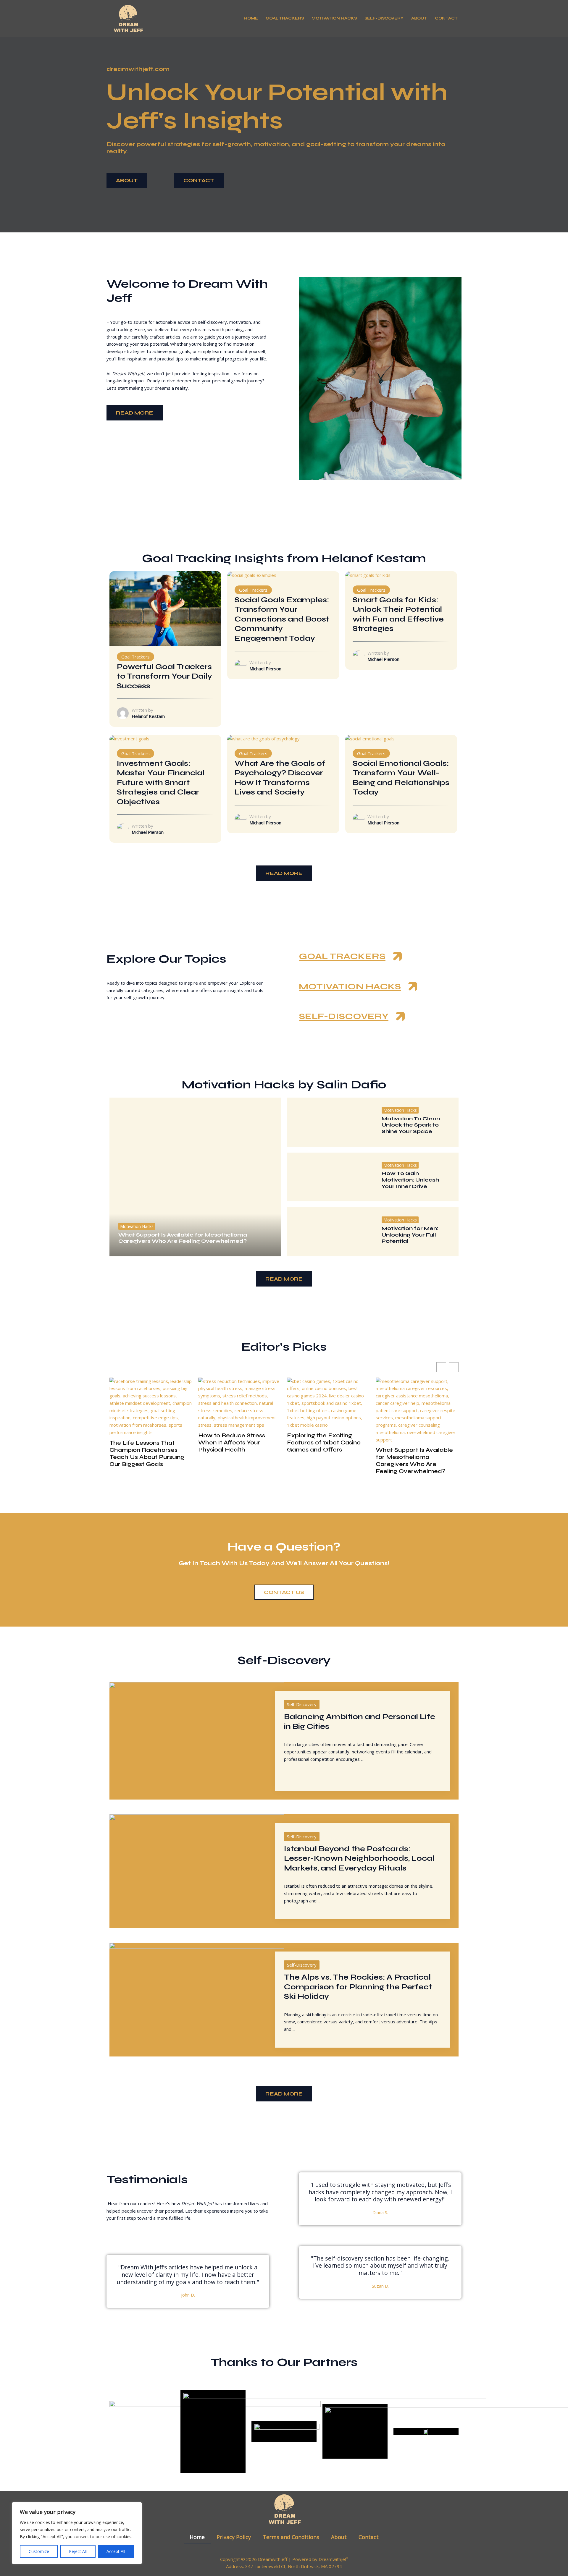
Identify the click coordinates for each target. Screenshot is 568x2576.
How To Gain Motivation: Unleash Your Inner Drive (410, 1180)
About (419, 18)
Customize (39, 2551)
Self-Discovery (384, 18)
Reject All (78, 2551)
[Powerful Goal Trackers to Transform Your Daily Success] (165, 608)
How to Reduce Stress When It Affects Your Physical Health (232, 1443)
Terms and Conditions (291, 2537)
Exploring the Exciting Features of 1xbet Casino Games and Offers (324, 1443)
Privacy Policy (234, 2537)
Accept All (116, 2551)
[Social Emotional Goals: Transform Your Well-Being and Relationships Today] (370, 738)
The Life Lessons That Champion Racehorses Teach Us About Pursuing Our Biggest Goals (147, 1454)
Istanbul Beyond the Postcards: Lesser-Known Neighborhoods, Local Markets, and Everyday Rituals (359, 1859)
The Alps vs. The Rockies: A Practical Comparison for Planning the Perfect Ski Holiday (358, 1987)
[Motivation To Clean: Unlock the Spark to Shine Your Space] (330, 1122)
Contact (446, 18)
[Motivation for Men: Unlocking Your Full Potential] (330, 1232)
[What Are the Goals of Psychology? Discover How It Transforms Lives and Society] (263, 738)
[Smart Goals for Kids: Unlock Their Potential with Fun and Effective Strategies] (368, 575)
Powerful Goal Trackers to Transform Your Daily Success (164, 676)
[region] (77, 2533)
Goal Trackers (285, 18)
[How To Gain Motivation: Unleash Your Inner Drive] (330, 1177)
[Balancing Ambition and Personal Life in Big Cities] (197, 1740)
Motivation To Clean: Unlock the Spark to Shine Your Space (412, 1125)
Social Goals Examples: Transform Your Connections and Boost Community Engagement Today (282, 619)
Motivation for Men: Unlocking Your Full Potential (410, 1235)
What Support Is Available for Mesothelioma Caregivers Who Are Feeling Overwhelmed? (183, 1238)
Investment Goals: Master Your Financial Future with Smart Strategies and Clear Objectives (161, 783)
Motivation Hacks (334, 18)
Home (251, 18)
